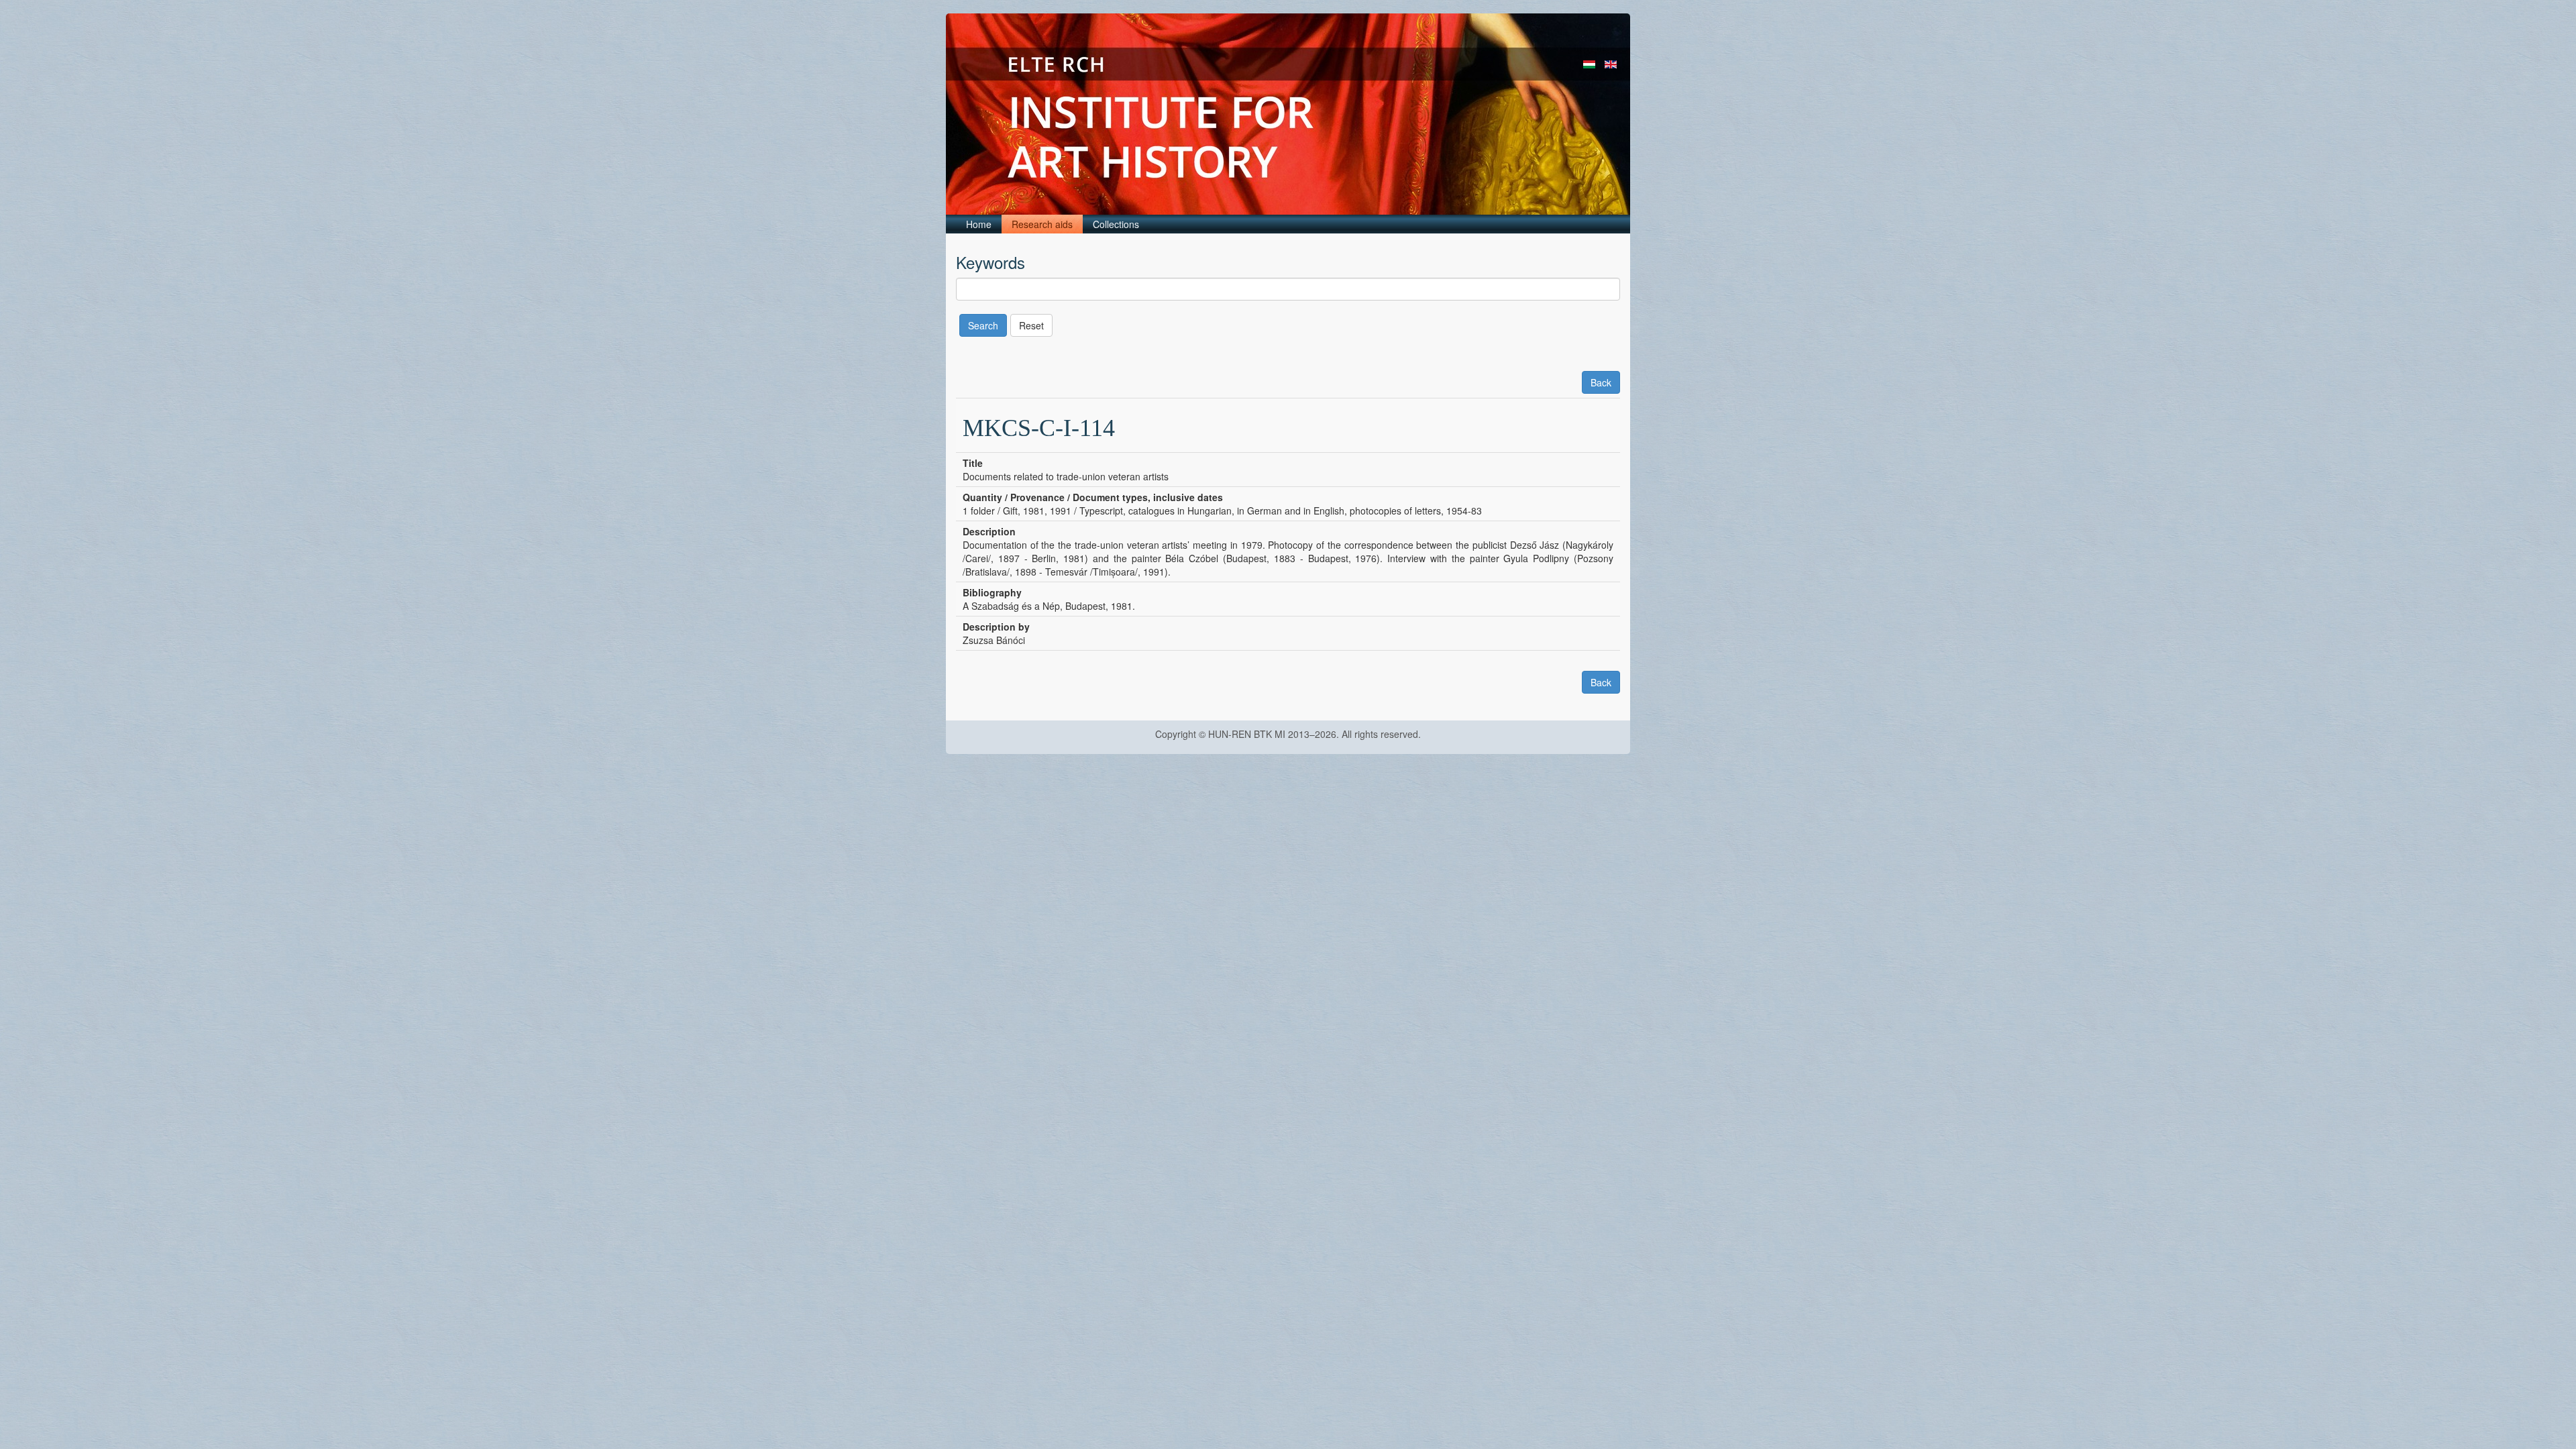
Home (979, 224)
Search (983, 325)
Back (1601, 382)
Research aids (1042, 224)
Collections (1116, 224)
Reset (1031, 325)
